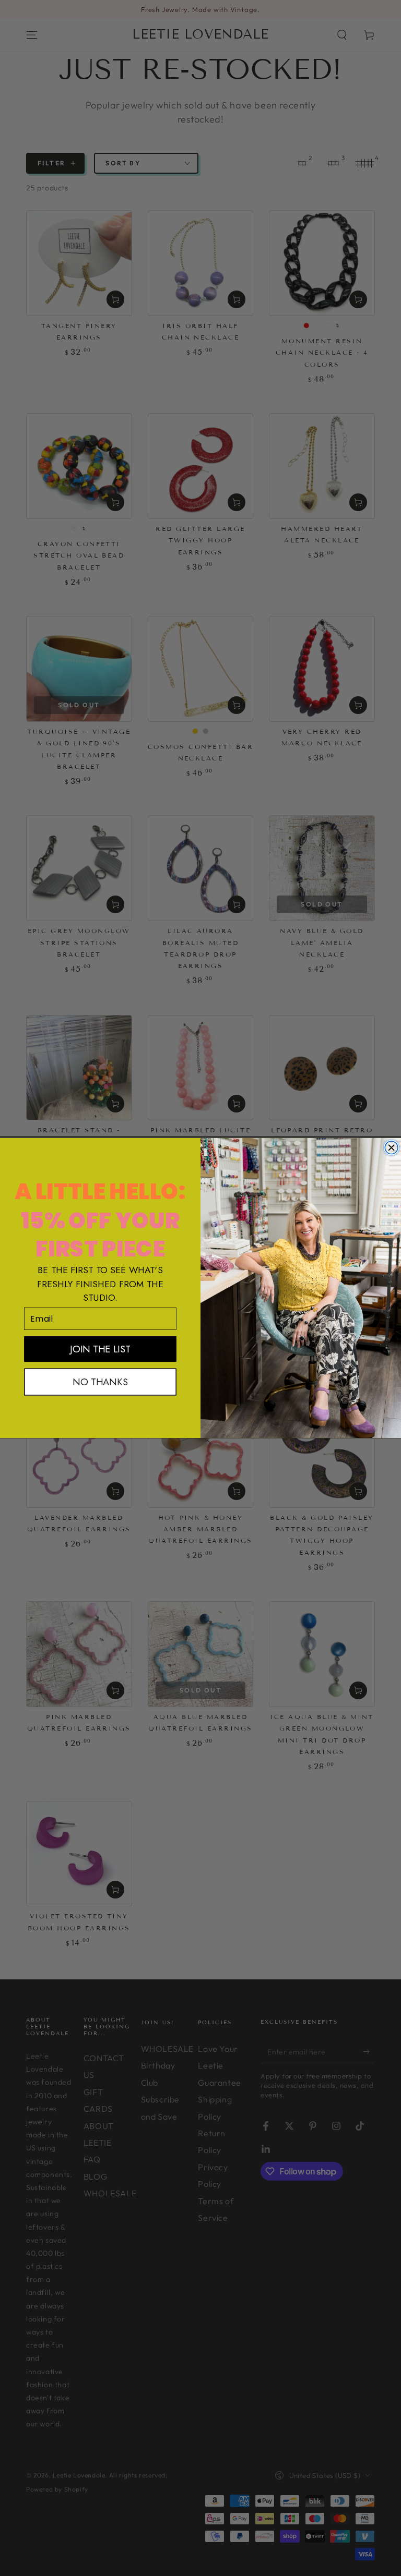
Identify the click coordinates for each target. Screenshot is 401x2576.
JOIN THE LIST (100, 1349)
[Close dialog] (391, 1148)
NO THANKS (100, 1382)
